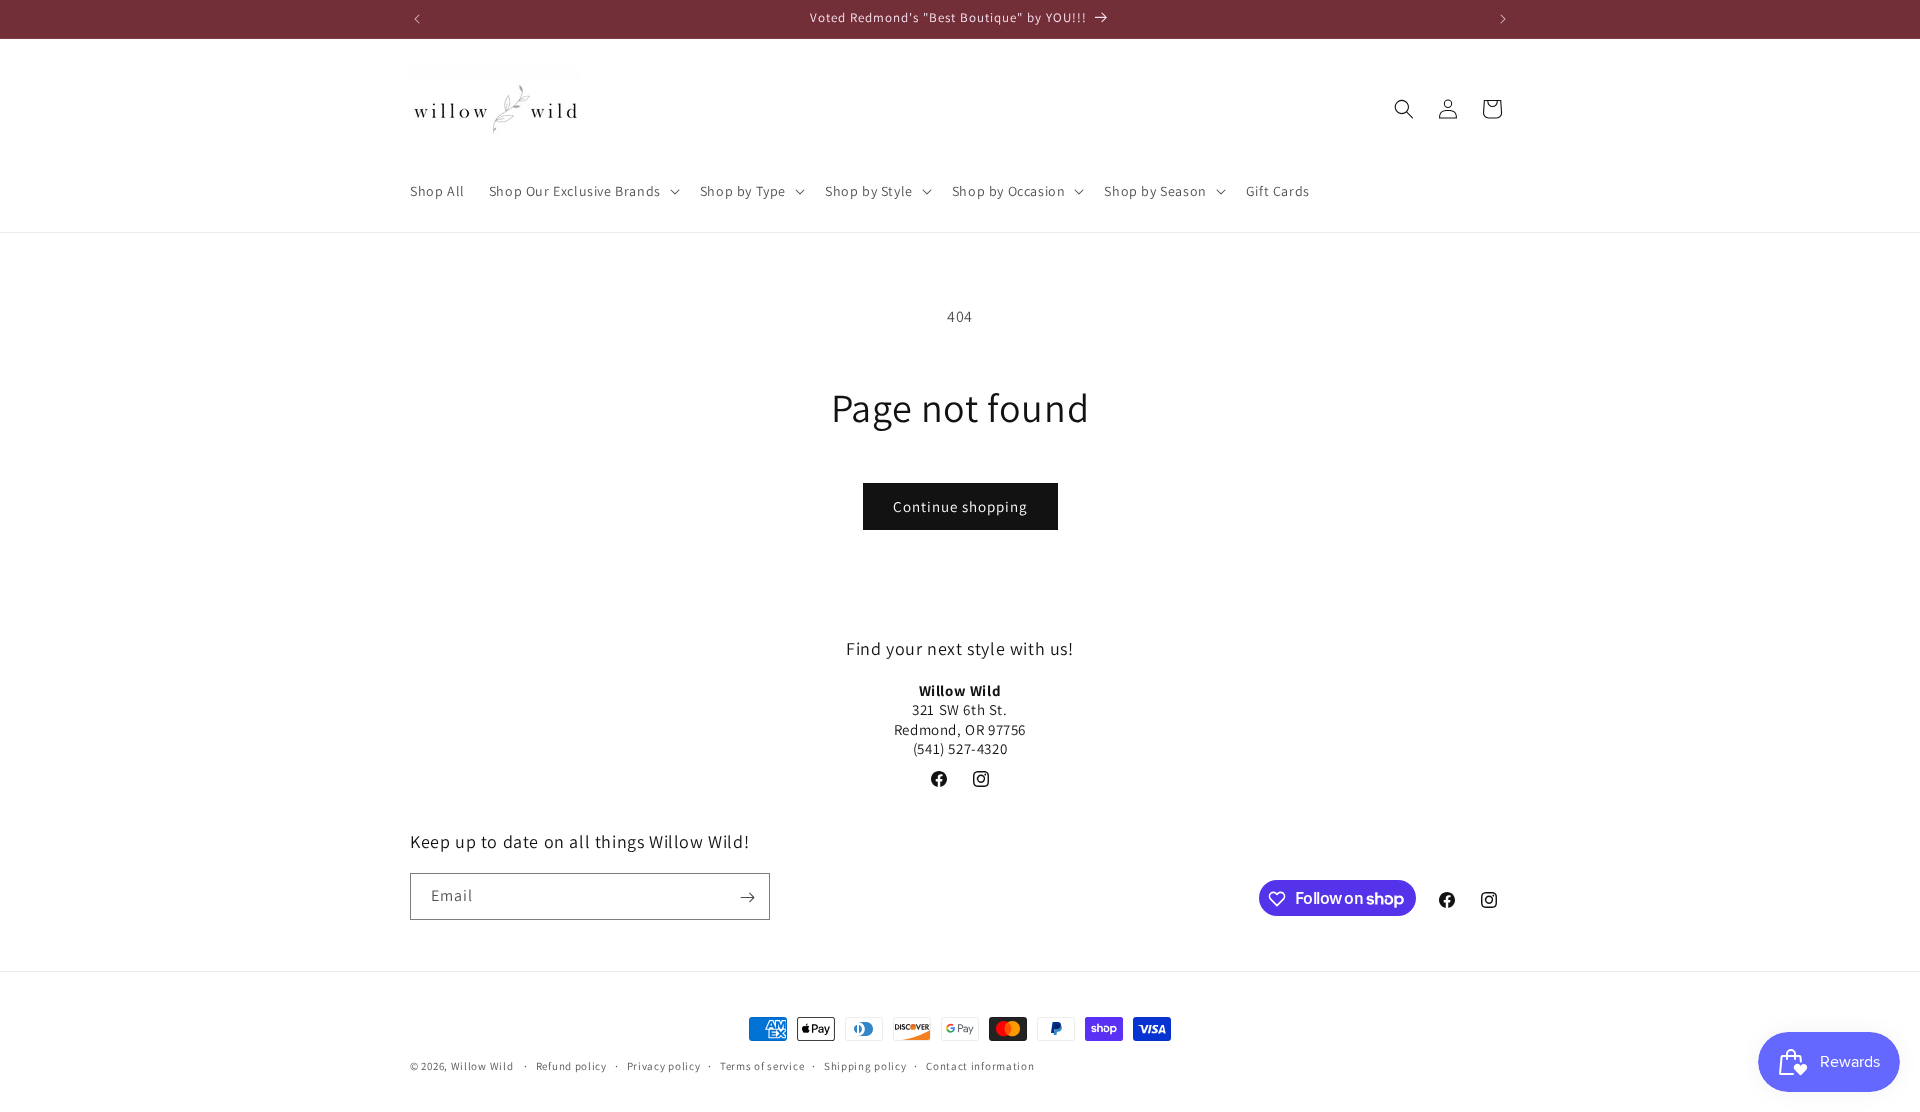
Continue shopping (960, 506)
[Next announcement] (1503, 19)
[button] (582, 191)
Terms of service (762, 1065)
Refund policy (571, 1065)
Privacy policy (664, 1065)
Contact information (980, 1065)
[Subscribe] (747, 897)
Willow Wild (482, 1066)
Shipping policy (865, 1065)
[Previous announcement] (417, 19)
